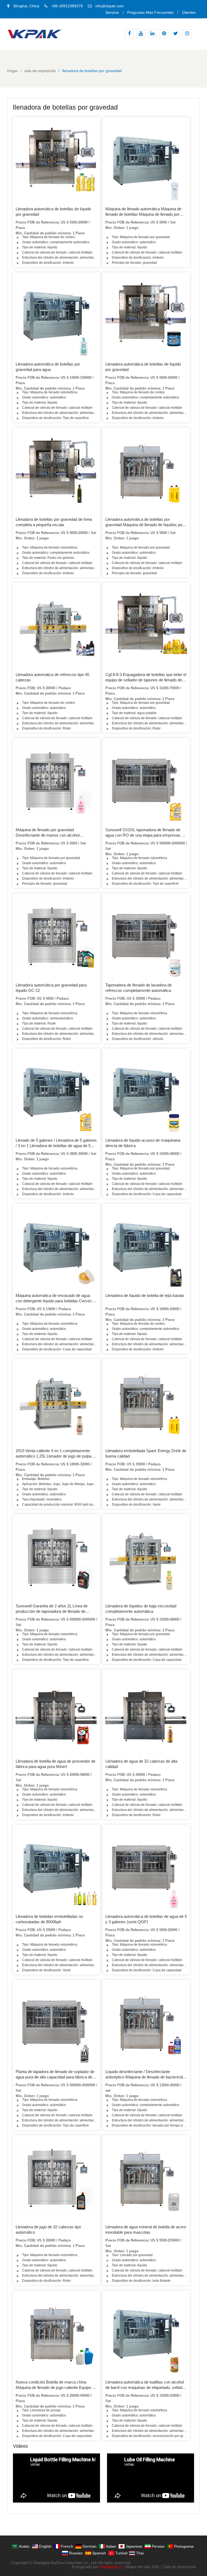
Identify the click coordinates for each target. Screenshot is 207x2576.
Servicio (112, 12)
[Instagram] (187, 34)
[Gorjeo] (176, 34)
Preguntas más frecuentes (150, 12)
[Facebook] (129, 34)
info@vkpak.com (110, 6)
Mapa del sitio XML (143, 2567)
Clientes (189, 12)
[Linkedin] (152, 34)
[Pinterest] (164, 34)
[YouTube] (141, 34)
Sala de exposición (179, 2567)
